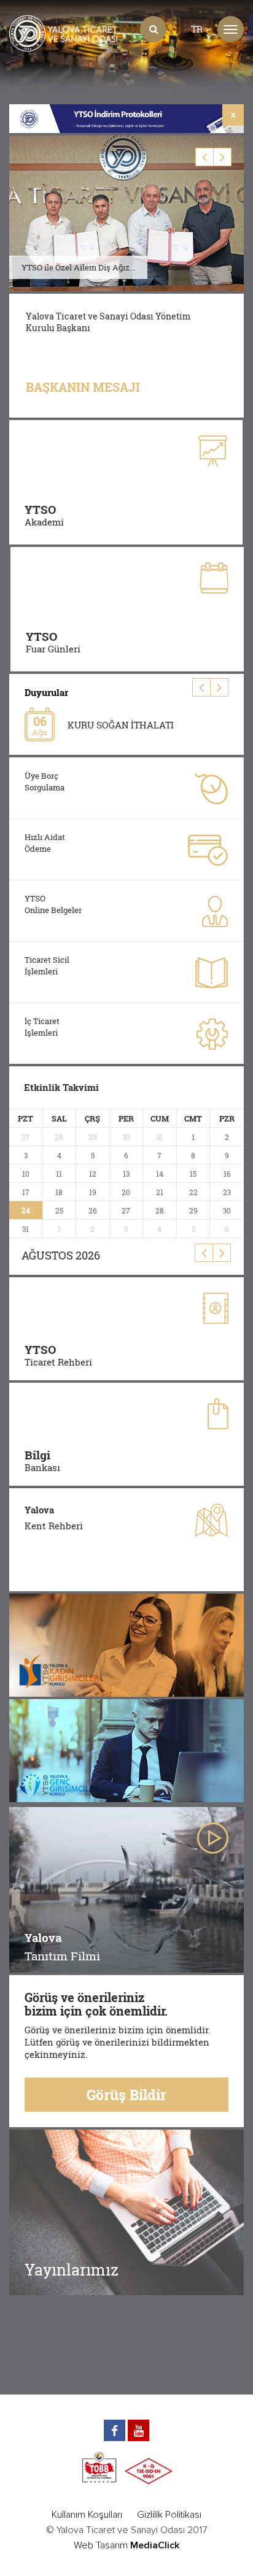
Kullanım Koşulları (87, 2515)
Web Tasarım (101, 2545)
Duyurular (46, 692)
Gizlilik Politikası (169, 2515)
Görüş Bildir (126, 2095)
